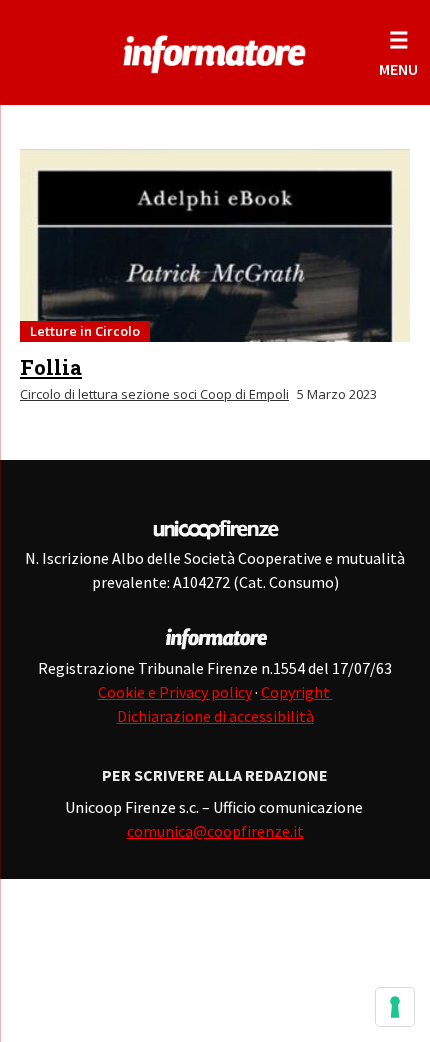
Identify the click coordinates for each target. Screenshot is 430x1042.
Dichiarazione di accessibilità (215, 716)
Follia (51, 367)
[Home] (214, 50)
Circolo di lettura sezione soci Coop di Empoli (154, 394)
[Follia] (215, 245)
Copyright (297, 692)
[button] (398, 52)
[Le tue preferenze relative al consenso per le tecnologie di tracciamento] (395, 1007)
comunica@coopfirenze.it (215, 831)
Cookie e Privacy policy (175, 692)
